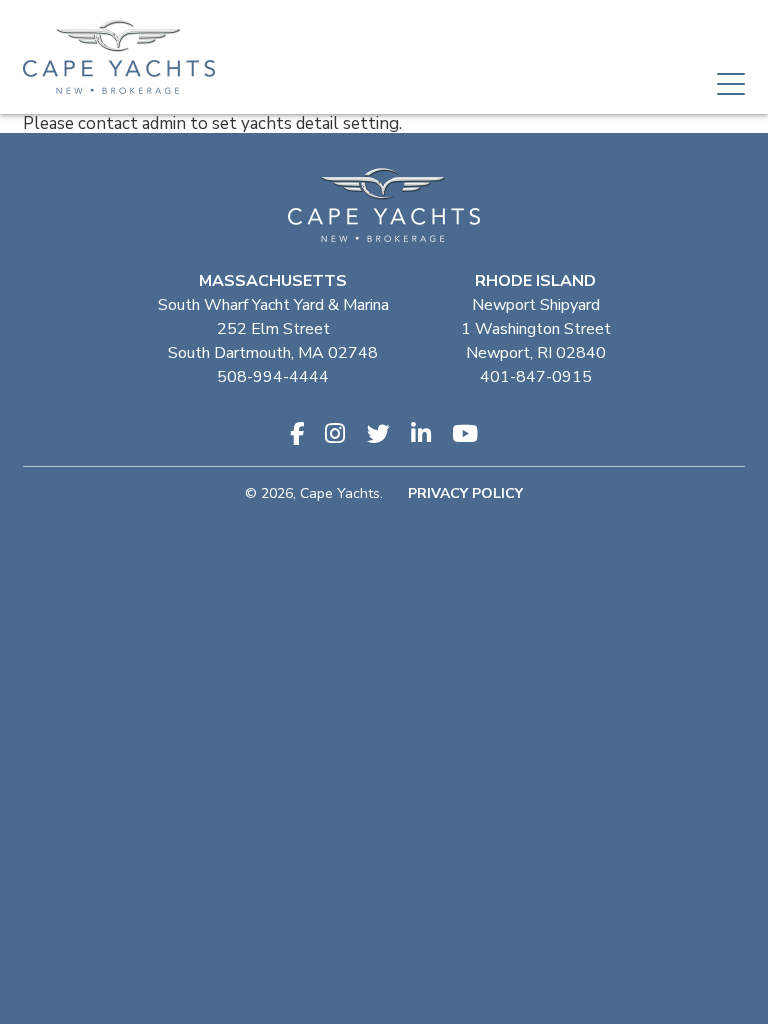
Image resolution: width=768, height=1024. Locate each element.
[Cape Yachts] (119, 57)
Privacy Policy (465, 493)
